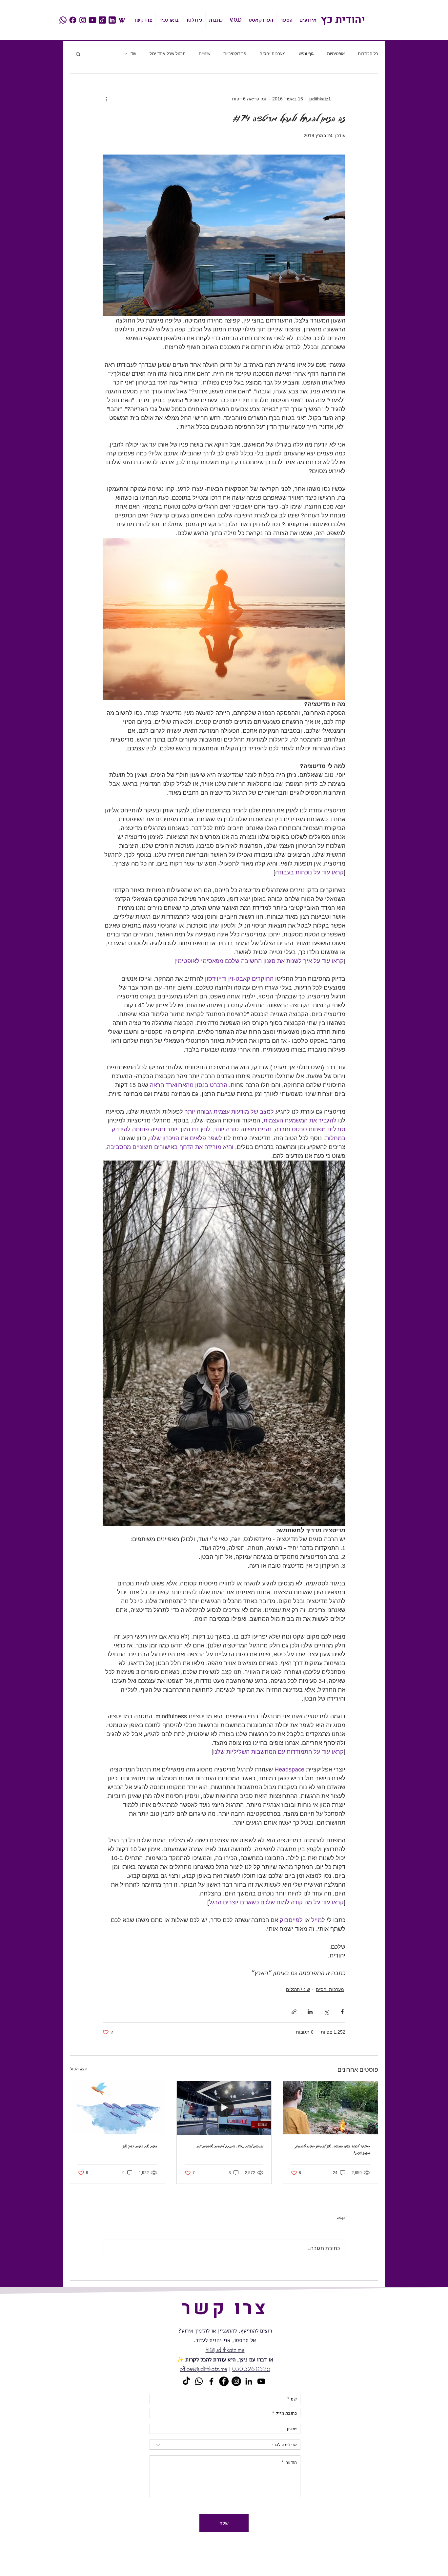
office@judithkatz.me (204, 2369)
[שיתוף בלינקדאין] (310, 2012)
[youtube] (92, 20)
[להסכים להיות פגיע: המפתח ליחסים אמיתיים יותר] (224, 2108)
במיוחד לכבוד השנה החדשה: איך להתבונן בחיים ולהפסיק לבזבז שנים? (333, 2149)
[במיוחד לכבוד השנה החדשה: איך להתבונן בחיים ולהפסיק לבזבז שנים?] (330, 2108)
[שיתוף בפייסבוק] (342, 2012)
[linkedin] (112, 20)
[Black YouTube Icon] (261, 2381)
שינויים (204, 54)
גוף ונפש (306, 54)
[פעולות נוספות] (107, 99)
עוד (133, 54)
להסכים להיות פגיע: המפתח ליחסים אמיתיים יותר (230, 2146)
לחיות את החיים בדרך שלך (140, 2146)
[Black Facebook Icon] (211, 2381)
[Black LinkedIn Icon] (249, 2381)
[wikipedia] (122, 20)
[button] (78, 54)
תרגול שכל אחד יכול (168, 54)
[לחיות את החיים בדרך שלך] (118, 2108)
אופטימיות (336, 54)
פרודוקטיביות (235, 54)
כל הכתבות (368, 54)
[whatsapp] (63, 20)
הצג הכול (79, 2069)
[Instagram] (236, 2381)
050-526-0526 (251, 2369)
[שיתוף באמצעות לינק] (294, 2012)
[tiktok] (102, 20)
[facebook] (73, 20)
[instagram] (83, 20)
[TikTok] (186, 2381)
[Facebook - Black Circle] (224, 2381)
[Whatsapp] (199, 2381)
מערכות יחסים (273, 54)
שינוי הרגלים (298, 1989)
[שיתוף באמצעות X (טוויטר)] (326, 2012)
